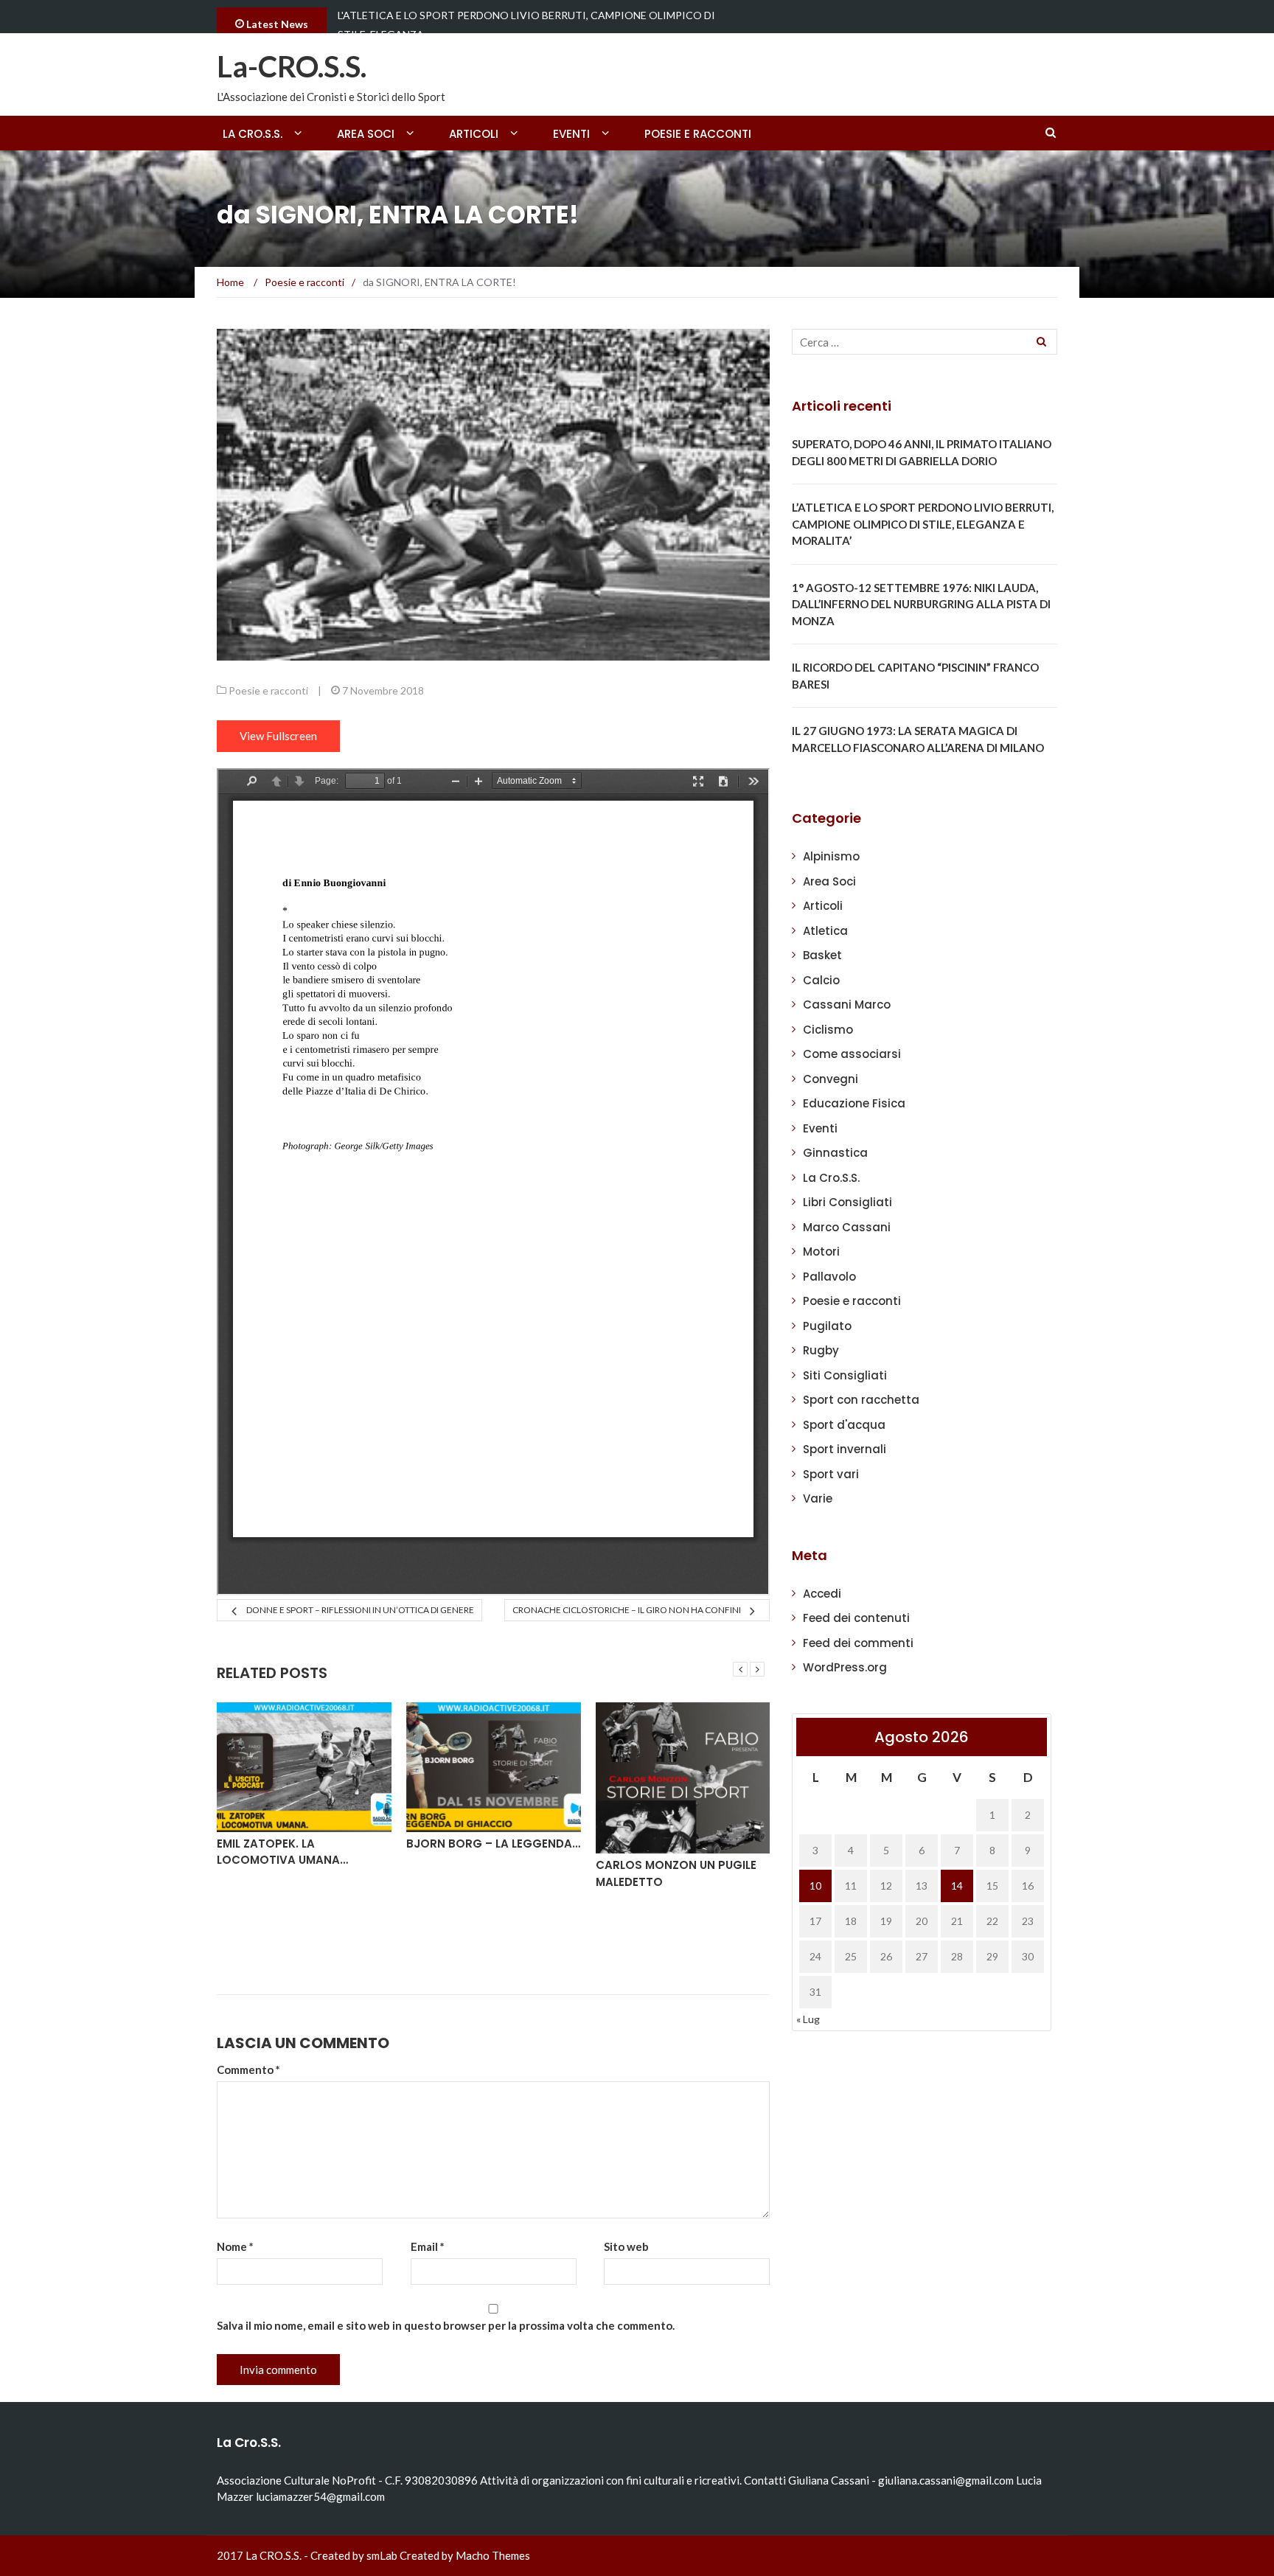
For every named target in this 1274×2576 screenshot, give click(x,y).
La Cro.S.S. (831, 1178)
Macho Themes (493, 2555)
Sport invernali (845, 1449)
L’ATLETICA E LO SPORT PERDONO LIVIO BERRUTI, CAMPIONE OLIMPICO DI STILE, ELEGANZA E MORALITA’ (923, 524)
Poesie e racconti (698, 134)
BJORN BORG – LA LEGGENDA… (493, 1844)
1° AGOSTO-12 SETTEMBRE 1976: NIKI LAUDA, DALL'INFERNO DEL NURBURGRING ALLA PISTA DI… (539, 25)
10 (815, 1886)
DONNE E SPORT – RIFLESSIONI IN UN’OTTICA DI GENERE (360, 1610)
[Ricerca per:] (925, 342)
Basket (822, 955)
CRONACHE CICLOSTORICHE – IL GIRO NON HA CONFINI (627, 1610)
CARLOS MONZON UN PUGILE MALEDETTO (676, 1873)
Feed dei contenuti (856, 1618)
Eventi (571, 134)
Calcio (821, 980)
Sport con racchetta (861, 1400)
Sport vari (831, 1474)
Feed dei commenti (858, 1643)
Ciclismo (828, 1030)
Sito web (626, 2246)
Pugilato (827, 1326)
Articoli (474, 134)
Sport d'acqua (844, 1425)
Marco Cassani (847, 1227)
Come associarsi (852, 1054)
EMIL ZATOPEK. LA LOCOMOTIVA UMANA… (282, 1852)
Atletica (825, 931)
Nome (235, 2246)
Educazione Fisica (854, 1103)
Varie (818, 1498)
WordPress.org (845, 1667)
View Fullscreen (278, 736)
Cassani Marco (847, 1005)
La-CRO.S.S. (292, 66)
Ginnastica (835, 1153)
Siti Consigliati (845, 1375)
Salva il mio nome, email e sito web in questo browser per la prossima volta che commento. (446, 2325)
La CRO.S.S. (253, 134)
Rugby (821, 1350)
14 (957, 1886)
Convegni (831, 1079)
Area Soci (366, 134)
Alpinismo (831, 856)
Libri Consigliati (847, 1202)
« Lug (808, 2019)
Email (428, 2246)
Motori (821, 1252)
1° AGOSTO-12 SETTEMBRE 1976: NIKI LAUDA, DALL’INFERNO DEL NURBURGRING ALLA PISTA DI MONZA (921, 604)
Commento (248, 2069)
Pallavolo (829, 1277)
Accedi (822, 1594)
